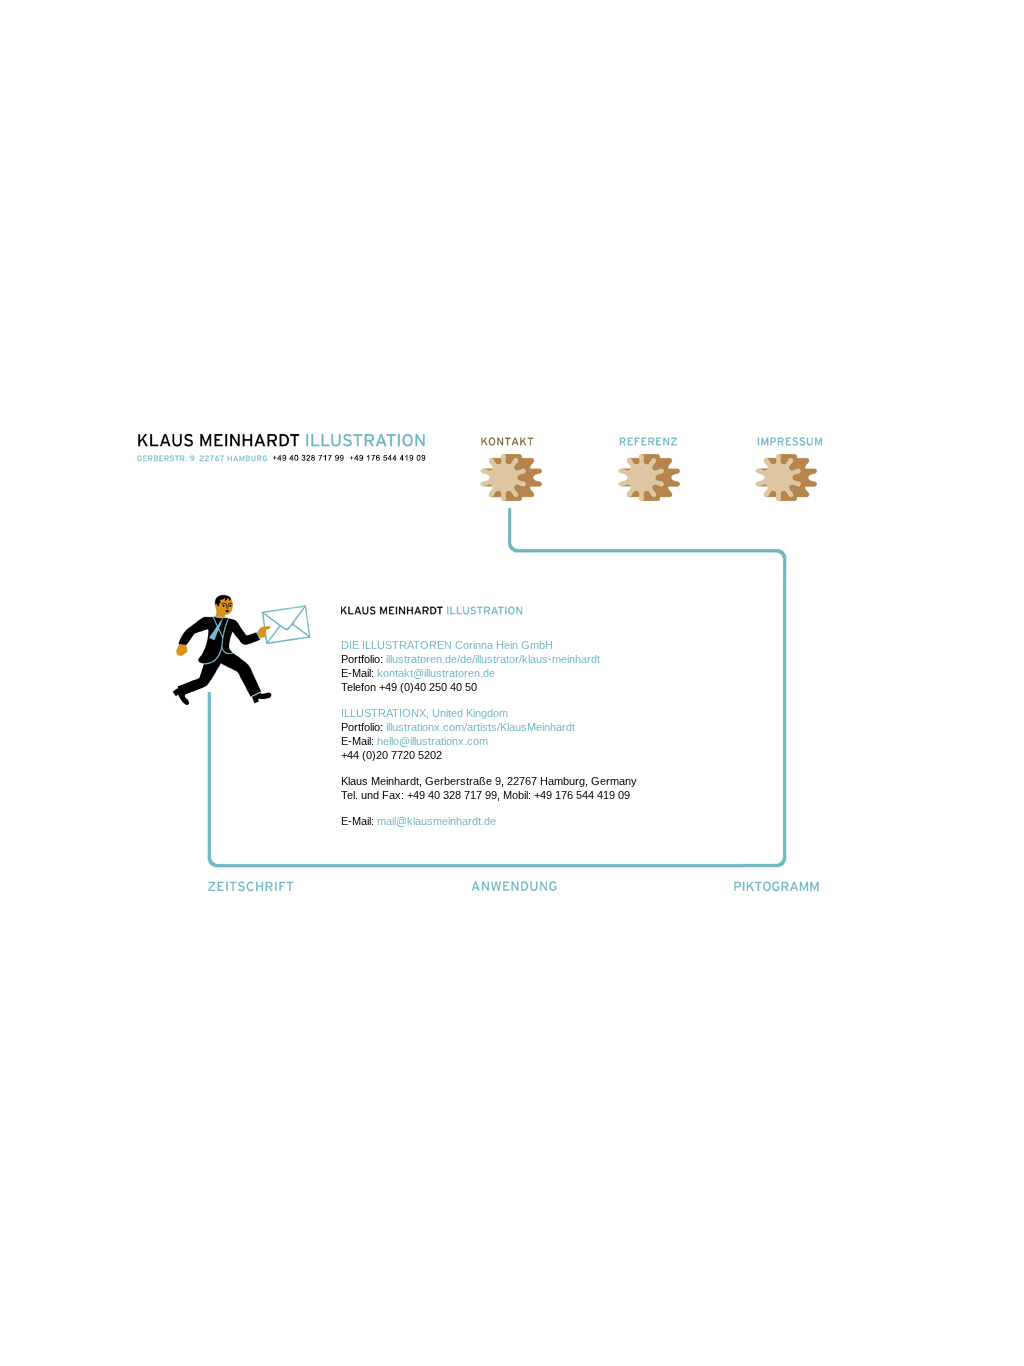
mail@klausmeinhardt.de (436, 821)
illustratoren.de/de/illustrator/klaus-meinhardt (493, 659)
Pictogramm (778, 886)
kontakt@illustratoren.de (436, 673)
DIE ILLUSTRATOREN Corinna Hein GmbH (447, 645)
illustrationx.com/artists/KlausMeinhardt (480, 727)
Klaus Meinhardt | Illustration (281, 447)
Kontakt (514, 441)
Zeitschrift (252, 886)
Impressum (790, 441)
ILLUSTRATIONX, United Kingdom (424, 713)
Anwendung (515, 886)
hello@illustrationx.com (432, 741)
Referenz (652, 441)
